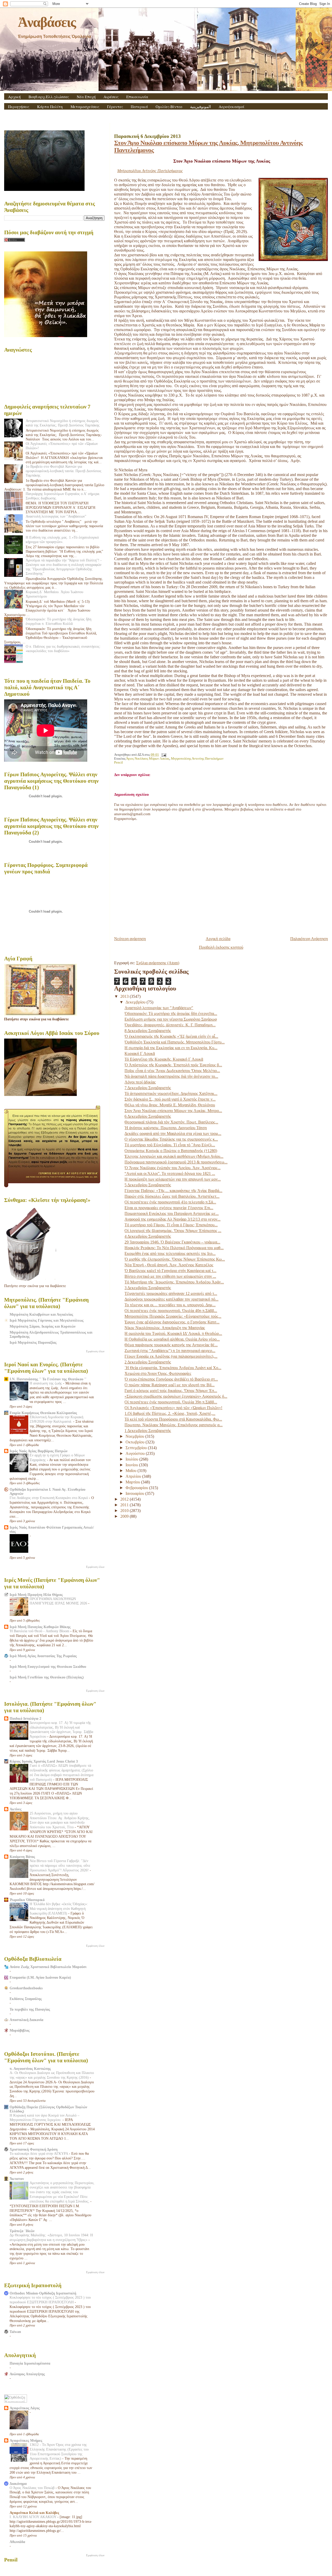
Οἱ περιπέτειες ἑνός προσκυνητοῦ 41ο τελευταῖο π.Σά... (170, 1202)
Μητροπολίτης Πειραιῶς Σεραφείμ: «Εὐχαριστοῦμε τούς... (173, 1316)
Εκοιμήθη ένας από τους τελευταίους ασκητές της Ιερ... (170, 1253)
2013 (125, 996)
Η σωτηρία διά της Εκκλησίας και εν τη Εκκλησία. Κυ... (171, 1048)
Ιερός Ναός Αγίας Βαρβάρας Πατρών (39, 1451)
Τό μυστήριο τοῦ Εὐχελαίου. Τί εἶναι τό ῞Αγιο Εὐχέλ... (170, 1145)
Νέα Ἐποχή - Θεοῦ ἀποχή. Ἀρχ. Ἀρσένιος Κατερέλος (169, 1265)
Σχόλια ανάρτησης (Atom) (158, 963)
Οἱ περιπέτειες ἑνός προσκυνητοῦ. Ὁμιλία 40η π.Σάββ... (171, 1311)
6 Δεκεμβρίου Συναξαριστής (148, 1116)
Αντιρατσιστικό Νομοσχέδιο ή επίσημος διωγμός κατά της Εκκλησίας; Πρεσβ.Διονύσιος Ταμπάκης (63, 423)
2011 (125, 1505)
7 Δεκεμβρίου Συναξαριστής (148, 1088)
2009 (125, 1516)
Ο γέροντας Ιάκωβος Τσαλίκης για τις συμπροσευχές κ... (171, 1139)
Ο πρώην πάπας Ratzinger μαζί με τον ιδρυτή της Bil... (170, 1385)
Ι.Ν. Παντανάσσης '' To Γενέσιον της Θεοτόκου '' (48, 1379)
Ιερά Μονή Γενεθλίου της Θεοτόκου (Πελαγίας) (47, 1677)
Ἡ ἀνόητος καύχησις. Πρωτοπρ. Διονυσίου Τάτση (166, 1128)
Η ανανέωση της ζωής (46, 1383)
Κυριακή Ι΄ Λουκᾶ (140, 1053)
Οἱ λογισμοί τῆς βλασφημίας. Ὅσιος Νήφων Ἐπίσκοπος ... (173, 1231)
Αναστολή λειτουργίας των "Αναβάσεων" (159, 1008)
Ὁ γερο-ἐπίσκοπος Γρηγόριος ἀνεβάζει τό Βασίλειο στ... (171, 1379)
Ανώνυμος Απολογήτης (27, 2374)
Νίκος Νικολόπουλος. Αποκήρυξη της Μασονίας (165, 1328)
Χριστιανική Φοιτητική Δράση (34, 2149)
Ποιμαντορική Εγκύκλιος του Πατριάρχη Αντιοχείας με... (172, 1213)
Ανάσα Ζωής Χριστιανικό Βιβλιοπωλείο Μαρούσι (48, 1967)
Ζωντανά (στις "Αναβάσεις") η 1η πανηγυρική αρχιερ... (170, 1351)
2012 (125, 1499)
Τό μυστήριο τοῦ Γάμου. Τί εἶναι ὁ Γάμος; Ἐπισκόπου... (171, 1225)
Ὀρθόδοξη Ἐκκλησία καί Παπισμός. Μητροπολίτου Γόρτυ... (175, 1042)
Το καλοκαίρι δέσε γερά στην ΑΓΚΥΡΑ (39, 2154)
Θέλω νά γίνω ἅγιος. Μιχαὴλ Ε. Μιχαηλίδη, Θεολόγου (170, 1105)
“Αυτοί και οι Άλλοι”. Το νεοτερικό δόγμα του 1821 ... (170, 1173)
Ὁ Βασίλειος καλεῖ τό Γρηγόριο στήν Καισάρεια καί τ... (170, 1271)
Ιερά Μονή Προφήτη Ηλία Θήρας (36, 1595)
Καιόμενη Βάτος (22, 1857)
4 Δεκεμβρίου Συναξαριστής (148, 1236)
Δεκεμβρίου (136, 1002)
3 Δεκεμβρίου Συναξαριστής (148, 1288)
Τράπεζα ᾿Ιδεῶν (22, 2231)
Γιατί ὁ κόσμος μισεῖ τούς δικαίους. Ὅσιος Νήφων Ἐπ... (171, 1391)
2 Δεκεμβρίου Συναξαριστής (148, 1362)
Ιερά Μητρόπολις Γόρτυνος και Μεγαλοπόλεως (47, 1320)
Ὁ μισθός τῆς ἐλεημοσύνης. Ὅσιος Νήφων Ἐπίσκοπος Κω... (175, 1259)
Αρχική (14, 97)
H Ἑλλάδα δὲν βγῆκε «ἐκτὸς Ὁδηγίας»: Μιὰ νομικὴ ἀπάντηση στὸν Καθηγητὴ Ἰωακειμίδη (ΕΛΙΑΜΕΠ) (59, 1909)
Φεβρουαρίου (137, 1488)
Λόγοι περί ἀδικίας (140, 1082)
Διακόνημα (18, 2484)
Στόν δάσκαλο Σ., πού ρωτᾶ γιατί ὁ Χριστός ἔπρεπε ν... (170, 1099)
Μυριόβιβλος (20, 2030)
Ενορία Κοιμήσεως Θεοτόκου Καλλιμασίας (43, 1413)
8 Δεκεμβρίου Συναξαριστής (148, 1031)
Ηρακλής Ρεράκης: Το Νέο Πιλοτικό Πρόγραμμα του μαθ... (174, 1248)
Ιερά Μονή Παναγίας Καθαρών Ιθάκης (40, 1627)
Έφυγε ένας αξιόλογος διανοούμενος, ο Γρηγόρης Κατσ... (172, 1322)
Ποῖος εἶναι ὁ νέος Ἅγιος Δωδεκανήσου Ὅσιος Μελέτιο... (172, 1071)
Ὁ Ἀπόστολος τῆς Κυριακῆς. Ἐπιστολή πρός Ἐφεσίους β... (173, 1065)
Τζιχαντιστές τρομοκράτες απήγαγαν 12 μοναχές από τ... (171, 1293)
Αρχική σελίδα (218, 939)
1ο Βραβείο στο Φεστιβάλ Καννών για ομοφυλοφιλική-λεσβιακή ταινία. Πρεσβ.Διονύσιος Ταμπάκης (64, 471)
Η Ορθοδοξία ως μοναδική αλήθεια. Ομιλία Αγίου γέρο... (172, 1339)
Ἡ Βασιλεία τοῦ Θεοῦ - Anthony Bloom (40, 1631)
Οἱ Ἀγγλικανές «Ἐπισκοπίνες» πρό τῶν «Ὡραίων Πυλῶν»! (173, 1408)
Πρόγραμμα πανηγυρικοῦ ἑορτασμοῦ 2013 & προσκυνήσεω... (176, 1162)
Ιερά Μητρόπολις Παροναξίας (33, 1342)
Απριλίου (134, 1476)
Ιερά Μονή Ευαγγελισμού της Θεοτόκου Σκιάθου (48, 1667)
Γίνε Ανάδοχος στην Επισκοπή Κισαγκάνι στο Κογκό (49, 1498)
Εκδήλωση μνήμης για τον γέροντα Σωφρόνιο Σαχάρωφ (171, 1019)
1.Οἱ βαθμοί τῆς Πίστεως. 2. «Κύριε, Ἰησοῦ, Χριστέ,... (170, 1413)
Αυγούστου (136, 1453)
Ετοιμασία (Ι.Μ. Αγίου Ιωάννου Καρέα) (40, 1977)
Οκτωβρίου (136, 1442)
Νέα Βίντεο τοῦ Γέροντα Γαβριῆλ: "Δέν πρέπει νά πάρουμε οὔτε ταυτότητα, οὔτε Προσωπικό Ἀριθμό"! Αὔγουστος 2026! (60, 1866)
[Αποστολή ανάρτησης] (163, 755)
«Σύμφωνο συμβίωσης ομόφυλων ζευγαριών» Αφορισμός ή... (176, 1396)
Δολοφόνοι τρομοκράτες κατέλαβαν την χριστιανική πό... (171, 1299)
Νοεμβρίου (135, 1436)
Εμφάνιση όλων (95, 1351)
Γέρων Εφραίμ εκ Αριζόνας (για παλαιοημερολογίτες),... (171, 1356)
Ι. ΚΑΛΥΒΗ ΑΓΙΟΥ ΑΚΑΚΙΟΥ (33, 2517)
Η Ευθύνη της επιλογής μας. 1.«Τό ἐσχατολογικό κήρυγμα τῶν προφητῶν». (62, 540)
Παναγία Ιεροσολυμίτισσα (30, 2363)
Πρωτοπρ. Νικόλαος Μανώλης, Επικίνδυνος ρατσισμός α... (174, 1425)
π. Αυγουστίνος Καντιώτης (30, 2069)
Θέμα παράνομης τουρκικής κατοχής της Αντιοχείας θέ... (171, 1345)
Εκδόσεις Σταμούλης (26, 1999)
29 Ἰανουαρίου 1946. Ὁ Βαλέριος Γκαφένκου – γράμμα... (172, 1242)
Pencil (119, 762)
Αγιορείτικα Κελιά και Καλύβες (34, 2513)
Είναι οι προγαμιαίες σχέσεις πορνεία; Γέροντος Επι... (169, 1208)
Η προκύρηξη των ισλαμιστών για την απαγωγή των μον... (173, 1179)
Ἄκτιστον (17, 2179)
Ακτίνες (16, 1809)
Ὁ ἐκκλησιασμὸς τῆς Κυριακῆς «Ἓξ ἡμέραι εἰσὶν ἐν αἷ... (171, 1036)
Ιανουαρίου (135, 1493)
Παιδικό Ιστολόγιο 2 (25, 1718)
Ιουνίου (132, 1465)
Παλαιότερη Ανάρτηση (309, 939)
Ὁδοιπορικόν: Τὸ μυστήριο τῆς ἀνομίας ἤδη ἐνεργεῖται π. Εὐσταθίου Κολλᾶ (58, 621)
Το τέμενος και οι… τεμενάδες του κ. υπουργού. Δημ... (170, 1305)
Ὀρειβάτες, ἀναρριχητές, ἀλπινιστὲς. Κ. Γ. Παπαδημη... (170, 1025)
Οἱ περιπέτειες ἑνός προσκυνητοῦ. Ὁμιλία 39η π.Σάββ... (171, 1402)
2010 (125, 1511)
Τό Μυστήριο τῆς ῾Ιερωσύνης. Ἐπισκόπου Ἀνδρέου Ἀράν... (174, 1282)
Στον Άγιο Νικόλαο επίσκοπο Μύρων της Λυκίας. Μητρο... (173, 1111)
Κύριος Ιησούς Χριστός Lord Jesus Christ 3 (44, 1761)
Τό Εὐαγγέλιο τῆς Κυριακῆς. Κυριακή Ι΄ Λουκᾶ (164, 1059)
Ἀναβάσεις (47, 22)
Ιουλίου (132, 1459)
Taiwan (15, 2332)
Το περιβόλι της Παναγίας (30, 2009)
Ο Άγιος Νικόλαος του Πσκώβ (33, 2488)
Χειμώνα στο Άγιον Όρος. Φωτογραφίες (158, 1373)
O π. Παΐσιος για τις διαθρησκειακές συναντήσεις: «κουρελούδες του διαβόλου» (63, 649)
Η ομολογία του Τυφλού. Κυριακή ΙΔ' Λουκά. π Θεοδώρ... (173, 1333)
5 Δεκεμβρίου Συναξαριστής (148, 1185)
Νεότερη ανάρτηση (130, 939)
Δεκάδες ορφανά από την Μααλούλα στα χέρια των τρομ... (173, 1133)
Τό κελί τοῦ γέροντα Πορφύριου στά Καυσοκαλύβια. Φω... (173, 1419)
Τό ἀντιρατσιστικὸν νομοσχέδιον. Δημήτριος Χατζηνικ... (171, 1093)
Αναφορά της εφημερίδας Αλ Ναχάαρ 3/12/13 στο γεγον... (172, 1219)
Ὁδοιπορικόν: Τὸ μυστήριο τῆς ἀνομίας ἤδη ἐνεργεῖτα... (171, 1013)
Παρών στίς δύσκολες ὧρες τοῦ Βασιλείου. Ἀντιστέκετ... (172, 1196)
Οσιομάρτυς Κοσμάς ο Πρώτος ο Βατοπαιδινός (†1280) (171, 1151)
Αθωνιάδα (17, 2542)
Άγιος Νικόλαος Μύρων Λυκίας (148, 759)
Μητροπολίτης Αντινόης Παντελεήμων (197, 759)
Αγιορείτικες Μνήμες (26, 2440)
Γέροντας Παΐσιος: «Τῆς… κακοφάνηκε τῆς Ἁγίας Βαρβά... (173, 1191)
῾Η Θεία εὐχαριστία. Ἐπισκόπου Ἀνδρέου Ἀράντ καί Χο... (173, 1368)
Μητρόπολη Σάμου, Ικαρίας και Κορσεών (43, 1326)
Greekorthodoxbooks (26, 1988)
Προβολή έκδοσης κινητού (221, 947)
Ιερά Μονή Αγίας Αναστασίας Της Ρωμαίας (43, 1656)
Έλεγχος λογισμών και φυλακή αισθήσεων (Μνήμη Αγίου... (174, 1156)
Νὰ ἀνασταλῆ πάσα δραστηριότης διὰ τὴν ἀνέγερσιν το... (171, 1076)
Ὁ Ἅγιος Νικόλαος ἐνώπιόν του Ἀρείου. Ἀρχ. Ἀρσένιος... (172, 1168)
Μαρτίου (133, 1482)
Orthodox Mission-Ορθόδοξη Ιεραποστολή (43, 2293)
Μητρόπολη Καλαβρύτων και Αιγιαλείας (41, 1314)
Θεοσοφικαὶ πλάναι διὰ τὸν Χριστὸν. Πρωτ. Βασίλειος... (171, 1122)
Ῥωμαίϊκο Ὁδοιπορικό (27, 1900)
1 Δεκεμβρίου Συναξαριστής (148, 1431)
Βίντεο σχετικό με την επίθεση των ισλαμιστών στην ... (170, 1276)
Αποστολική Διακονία (26, 2020)
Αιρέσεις (111, 97)
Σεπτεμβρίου (137, 1448)
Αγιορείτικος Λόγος (25, 2408)
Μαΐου (132, 1471)
